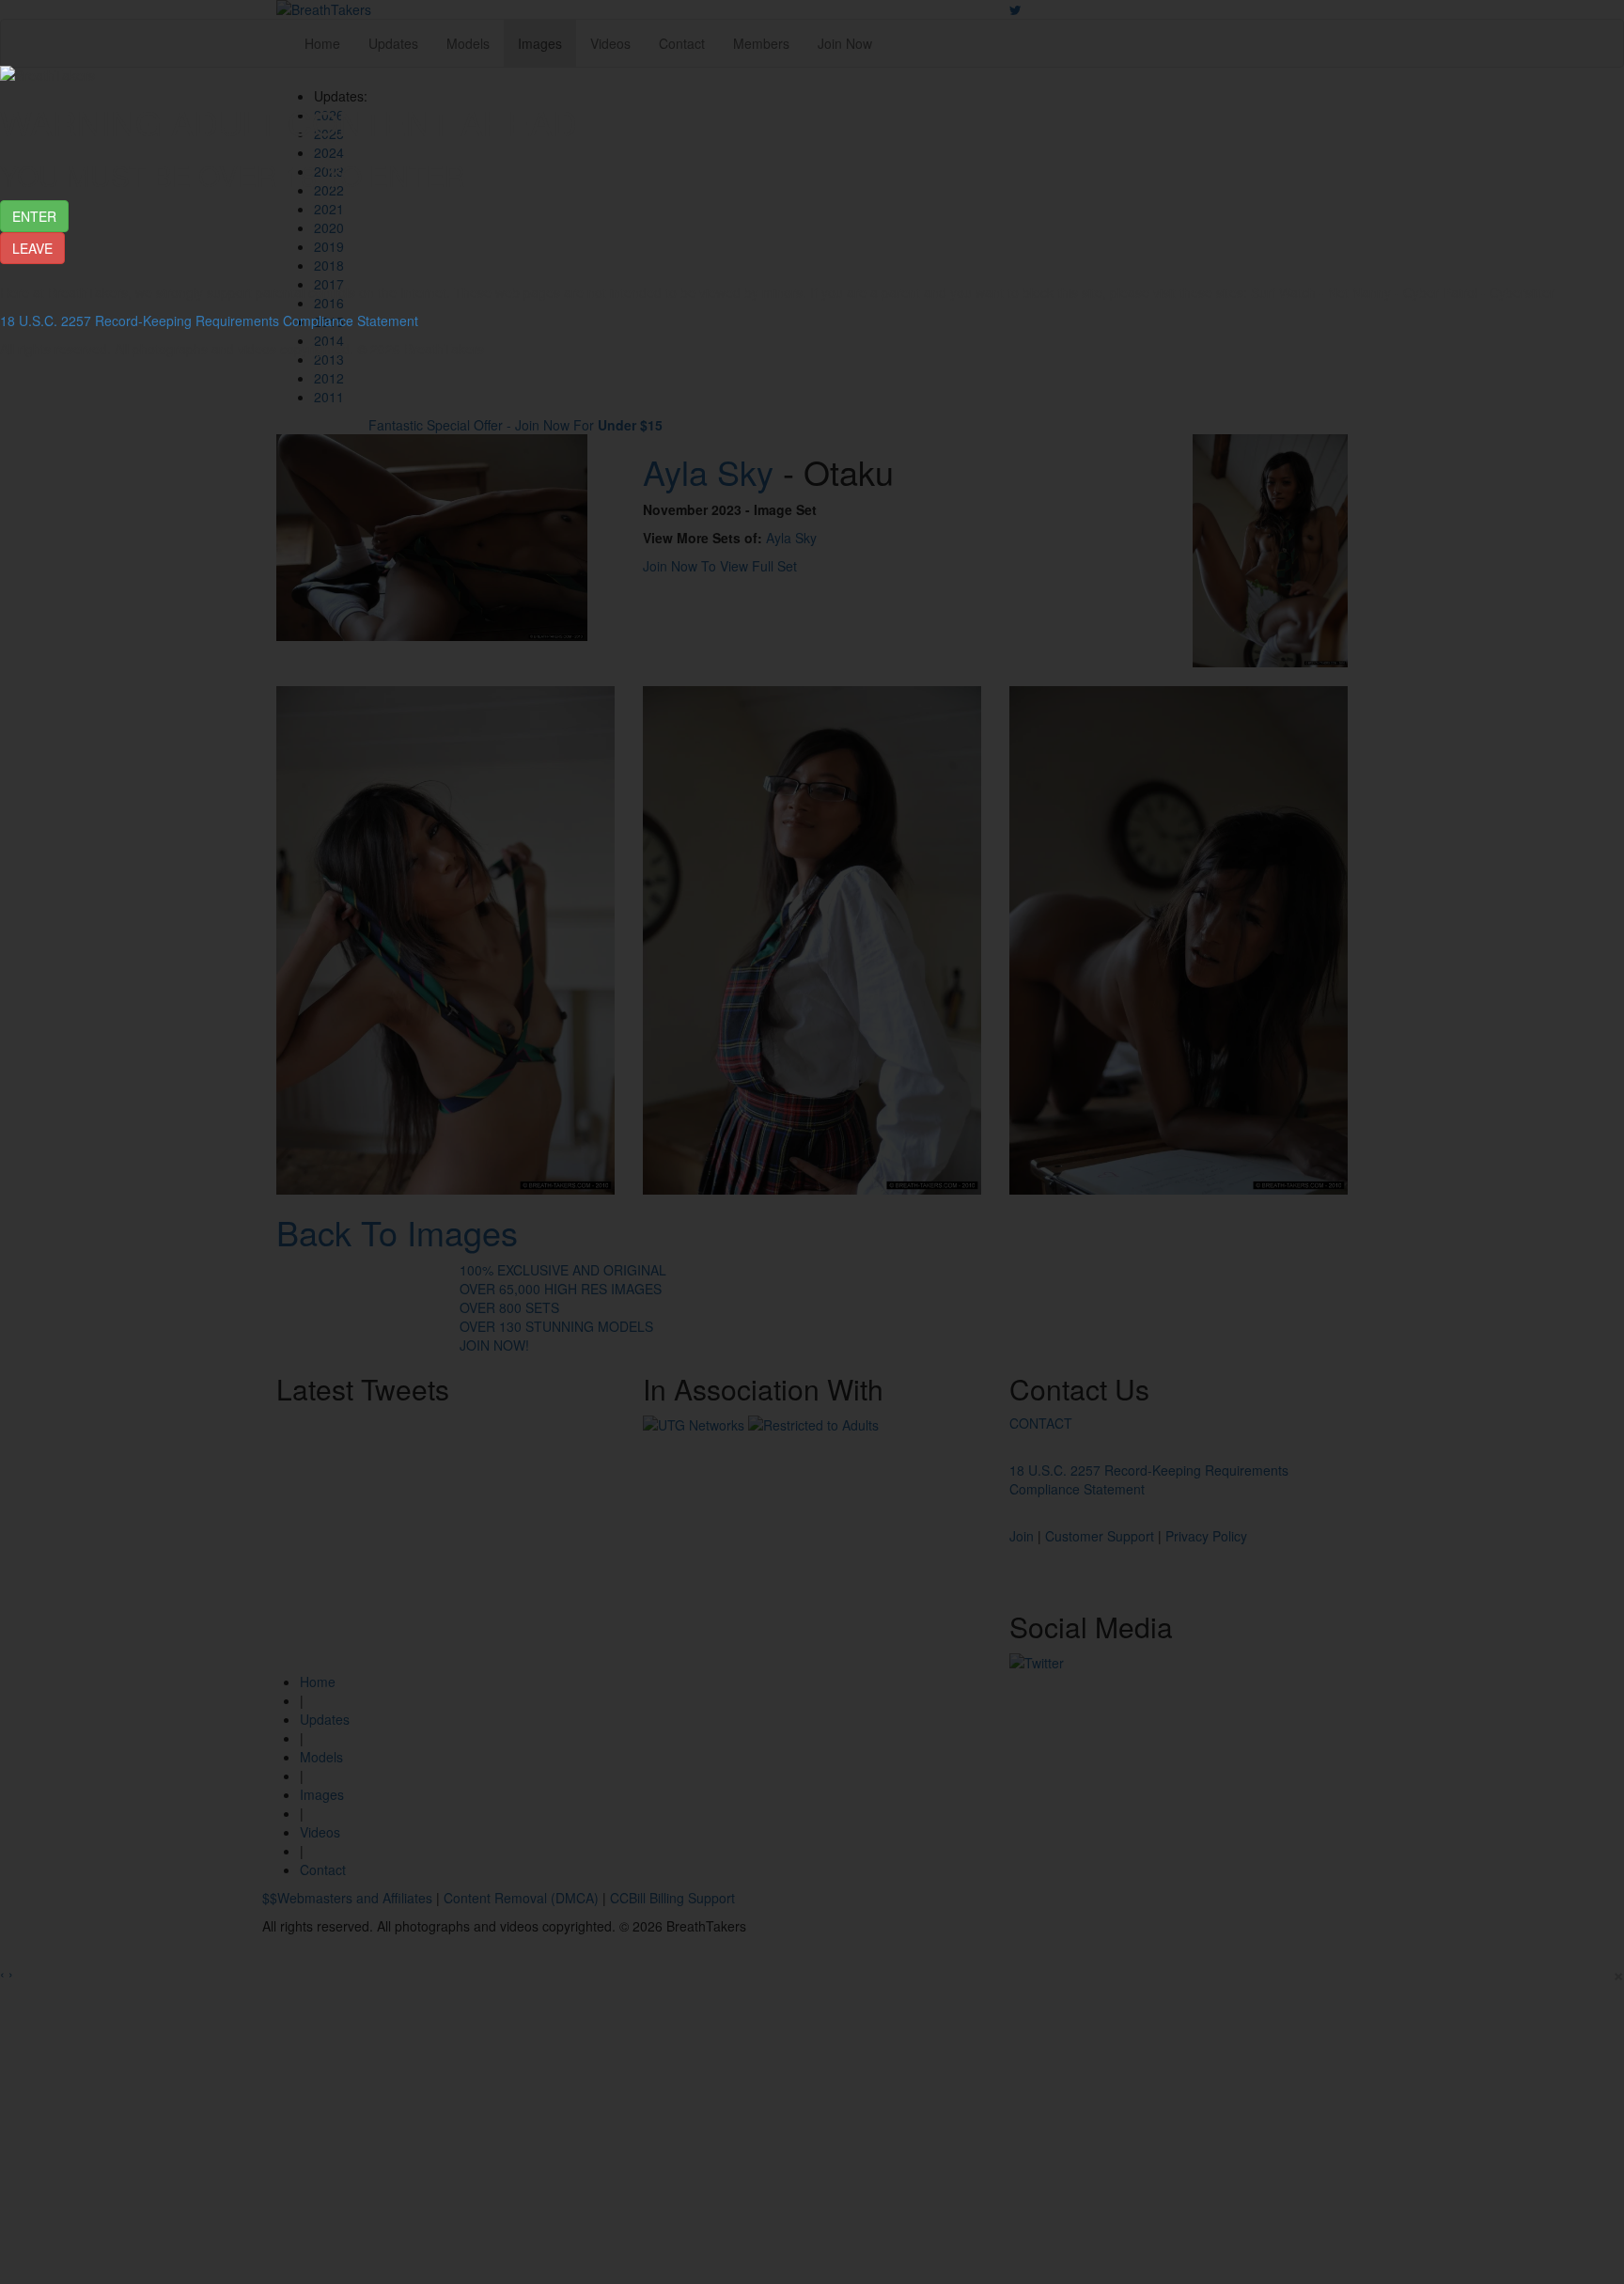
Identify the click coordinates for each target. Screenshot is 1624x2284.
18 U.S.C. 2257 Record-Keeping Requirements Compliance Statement (209, 321)
